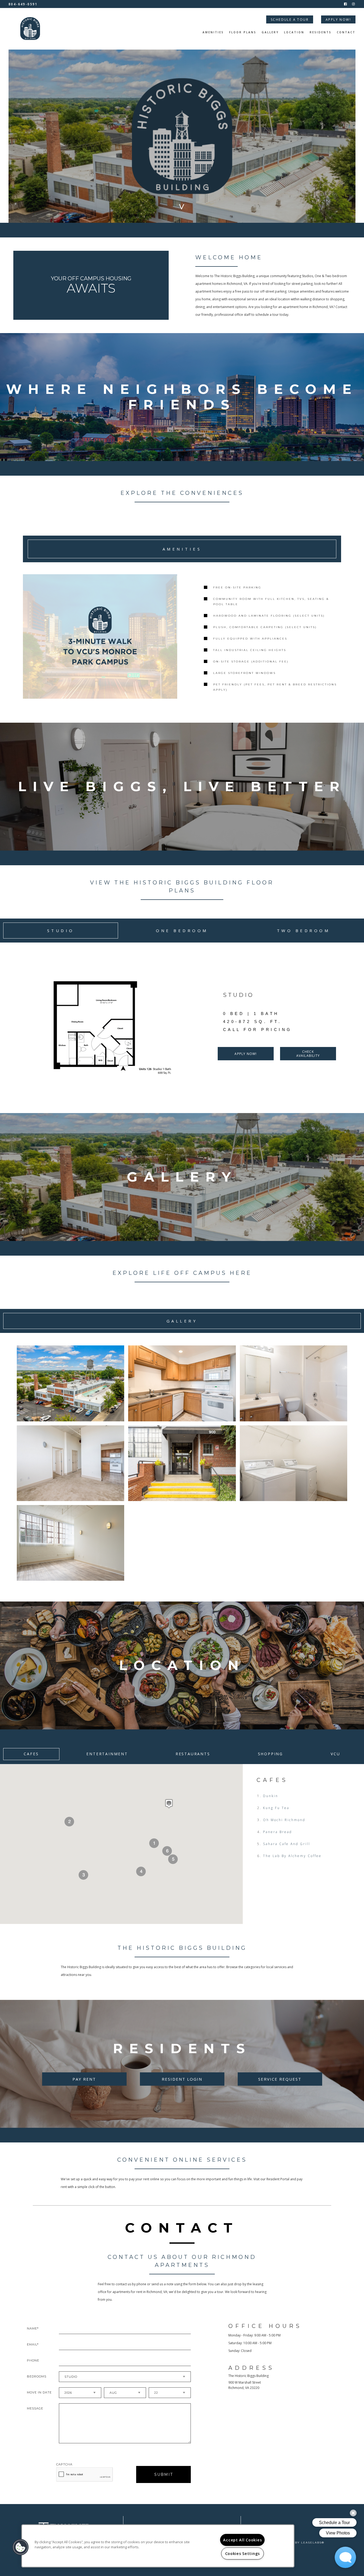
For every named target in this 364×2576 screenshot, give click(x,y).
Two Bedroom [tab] (304, 931)
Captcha (64, 2464)
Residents (321, 33)
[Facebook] (345, 4)
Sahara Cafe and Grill (287, 1844)
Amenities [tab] (182, 549)
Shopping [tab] (270, 1754)
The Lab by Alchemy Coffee (292, 1856)
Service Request (280, 2079)
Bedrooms (37, 2376)
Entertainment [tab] (107, 1754)
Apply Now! (338, 20)
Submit (164, 2474)
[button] (169, 1804)
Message (35, 2408)
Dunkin (271, 1796)
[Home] (30, 29)
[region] (158, 2546)
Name (32, 2328)
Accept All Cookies (242, 2540)
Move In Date (39, 2392)
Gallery (270, 33)
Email (32, 2344)
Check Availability (308, 1054)
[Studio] (106, 1028)
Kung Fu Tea (276, 1808)
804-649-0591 (23, 4)
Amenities (213, 33)
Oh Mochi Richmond (284, 1820)
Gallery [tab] (182, 1321)
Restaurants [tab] (193, 1754)
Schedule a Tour (290, 20)
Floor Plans (243, 33)
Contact (346, 33)
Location (294, 33)
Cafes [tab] (31, 1754)
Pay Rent (84, 2079)
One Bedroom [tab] (182, 931)
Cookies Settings (243, 2553)
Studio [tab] (61, 931)
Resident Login (182, 2079)
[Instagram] (353, 4)
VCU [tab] (335, 1754)
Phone (33, 2360)
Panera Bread (278, 1832)
